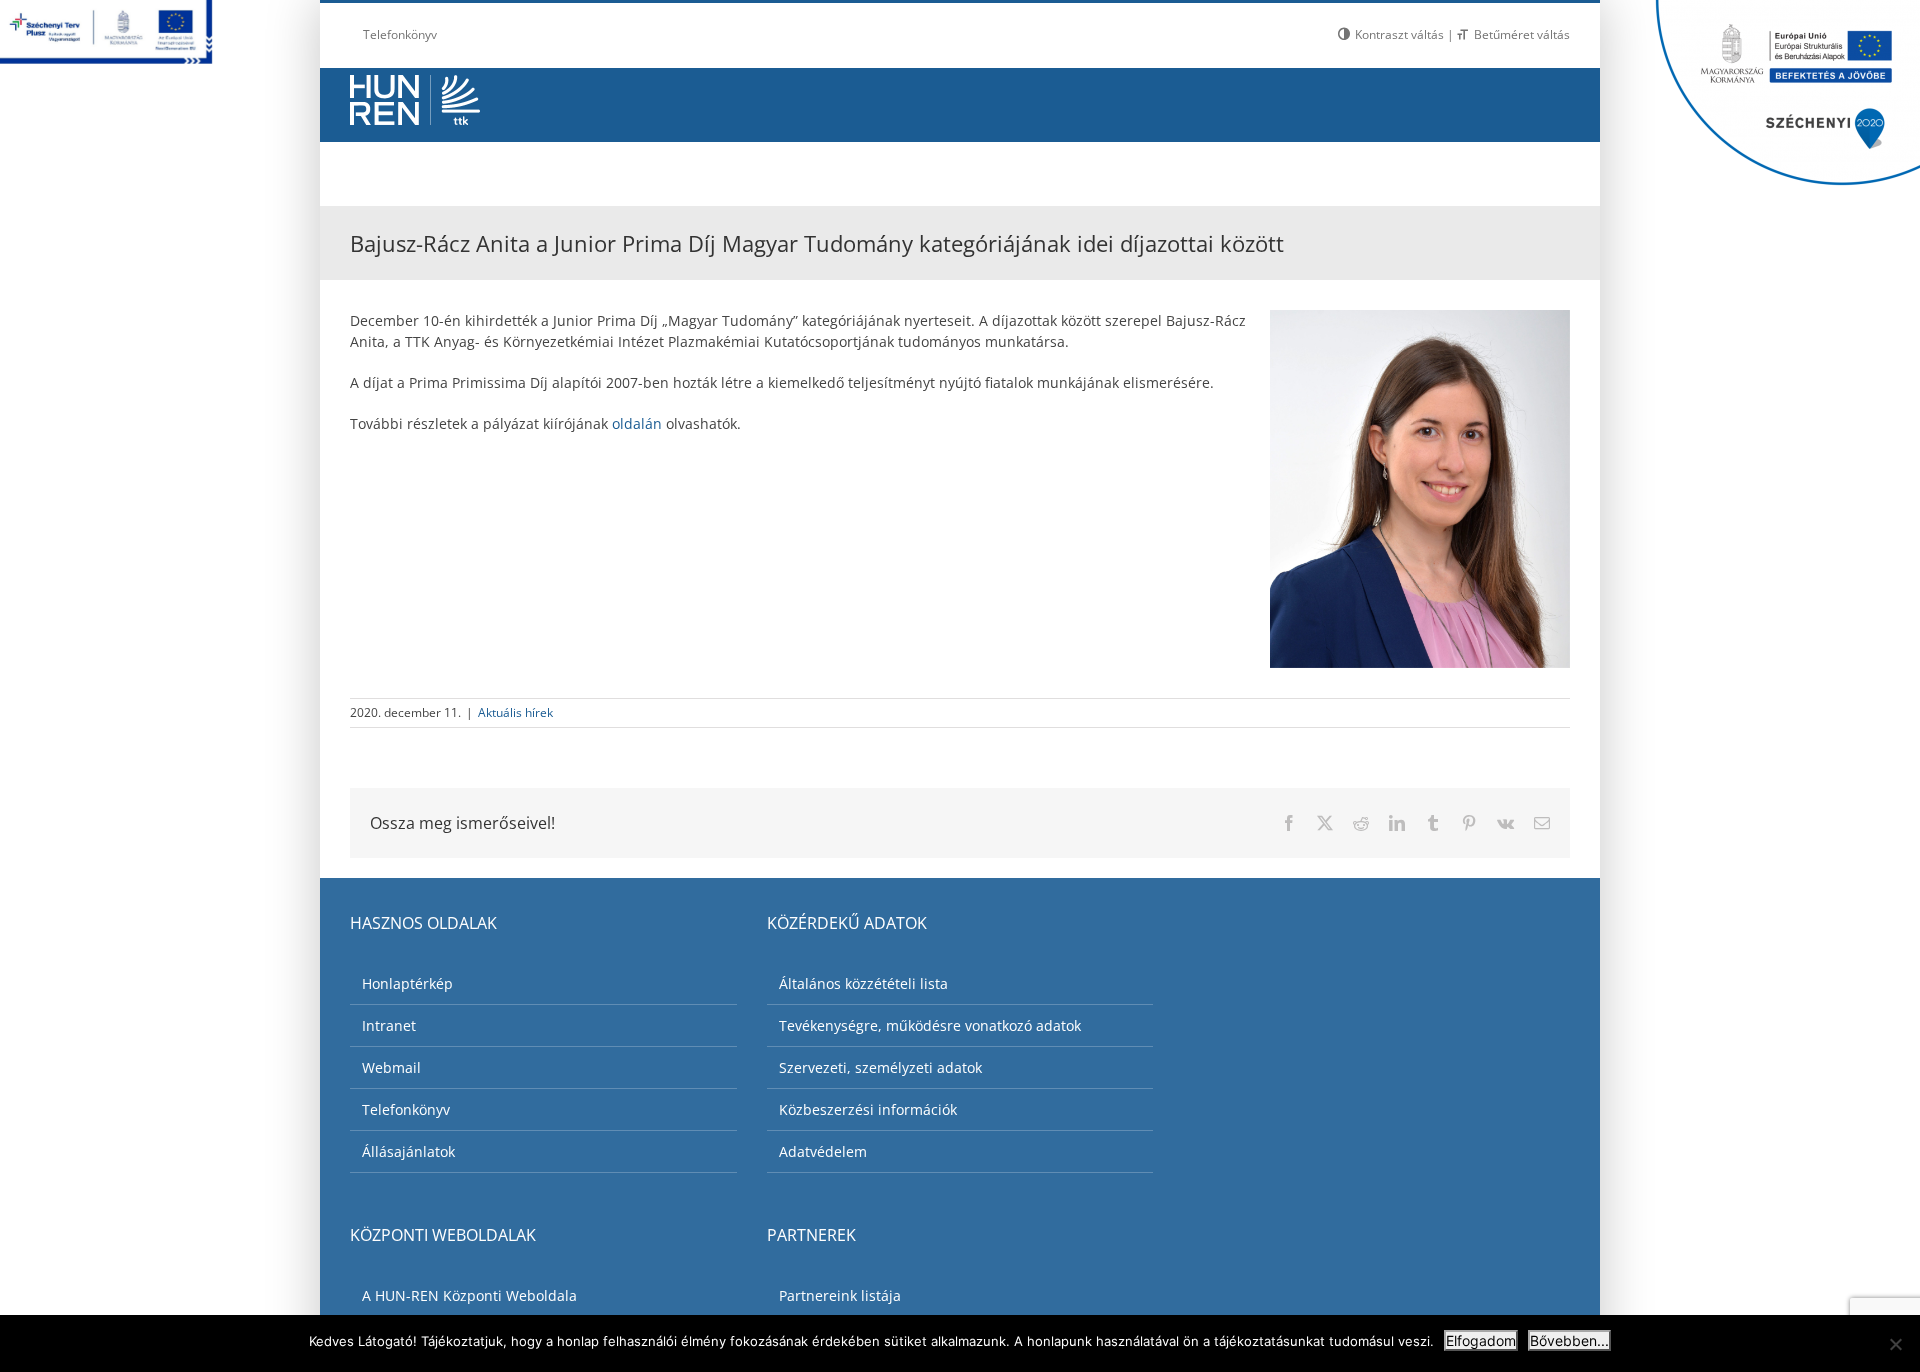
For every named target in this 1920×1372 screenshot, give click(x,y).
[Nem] (1895, 1344)
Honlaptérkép (407, 983)
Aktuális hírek (515, 712)
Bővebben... (1569, 1340)
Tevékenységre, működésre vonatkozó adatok (930, 1025)
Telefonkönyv (406, 1109)
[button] (1520, 169)
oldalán (637, 423)
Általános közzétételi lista (863, 983)
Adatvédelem (823, 1151)
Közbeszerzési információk (868, 1109)
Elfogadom (1481, 1340)
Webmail (391, 1067)
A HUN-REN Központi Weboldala (469, 1295)
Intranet (389, 1025)
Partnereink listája (840, 1295)
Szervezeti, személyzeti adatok (880, 1067)
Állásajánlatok (408, 1151)
